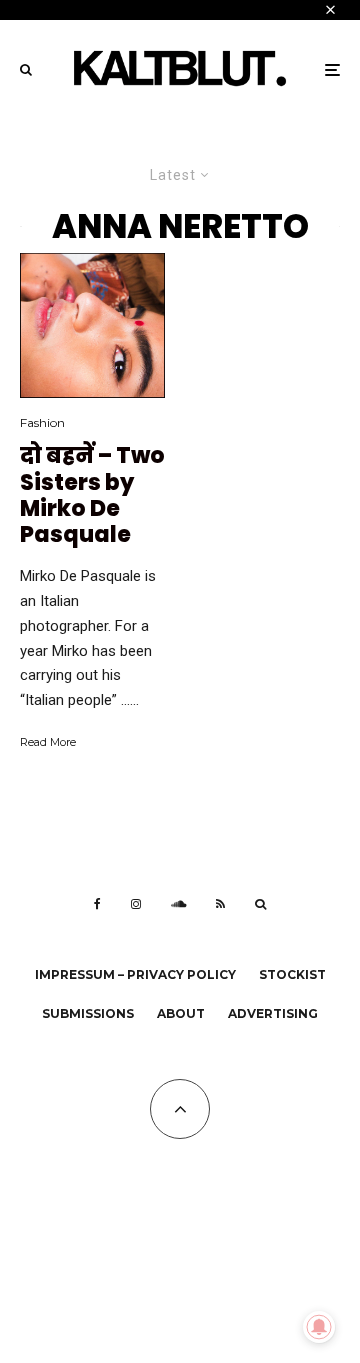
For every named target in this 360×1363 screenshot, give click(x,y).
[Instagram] (136, 904)
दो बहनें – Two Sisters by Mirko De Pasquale (92, 496)
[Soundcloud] (178, 904)
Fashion (42, 422)
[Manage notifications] (319, 1327)
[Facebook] (97, 904)
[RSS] (220, 904)
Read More (48, 742)
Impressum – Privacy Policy (135, 974)
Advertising (273, 1013)
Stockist (292, 974)
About (181, 1013)
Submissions (88, 1013)
